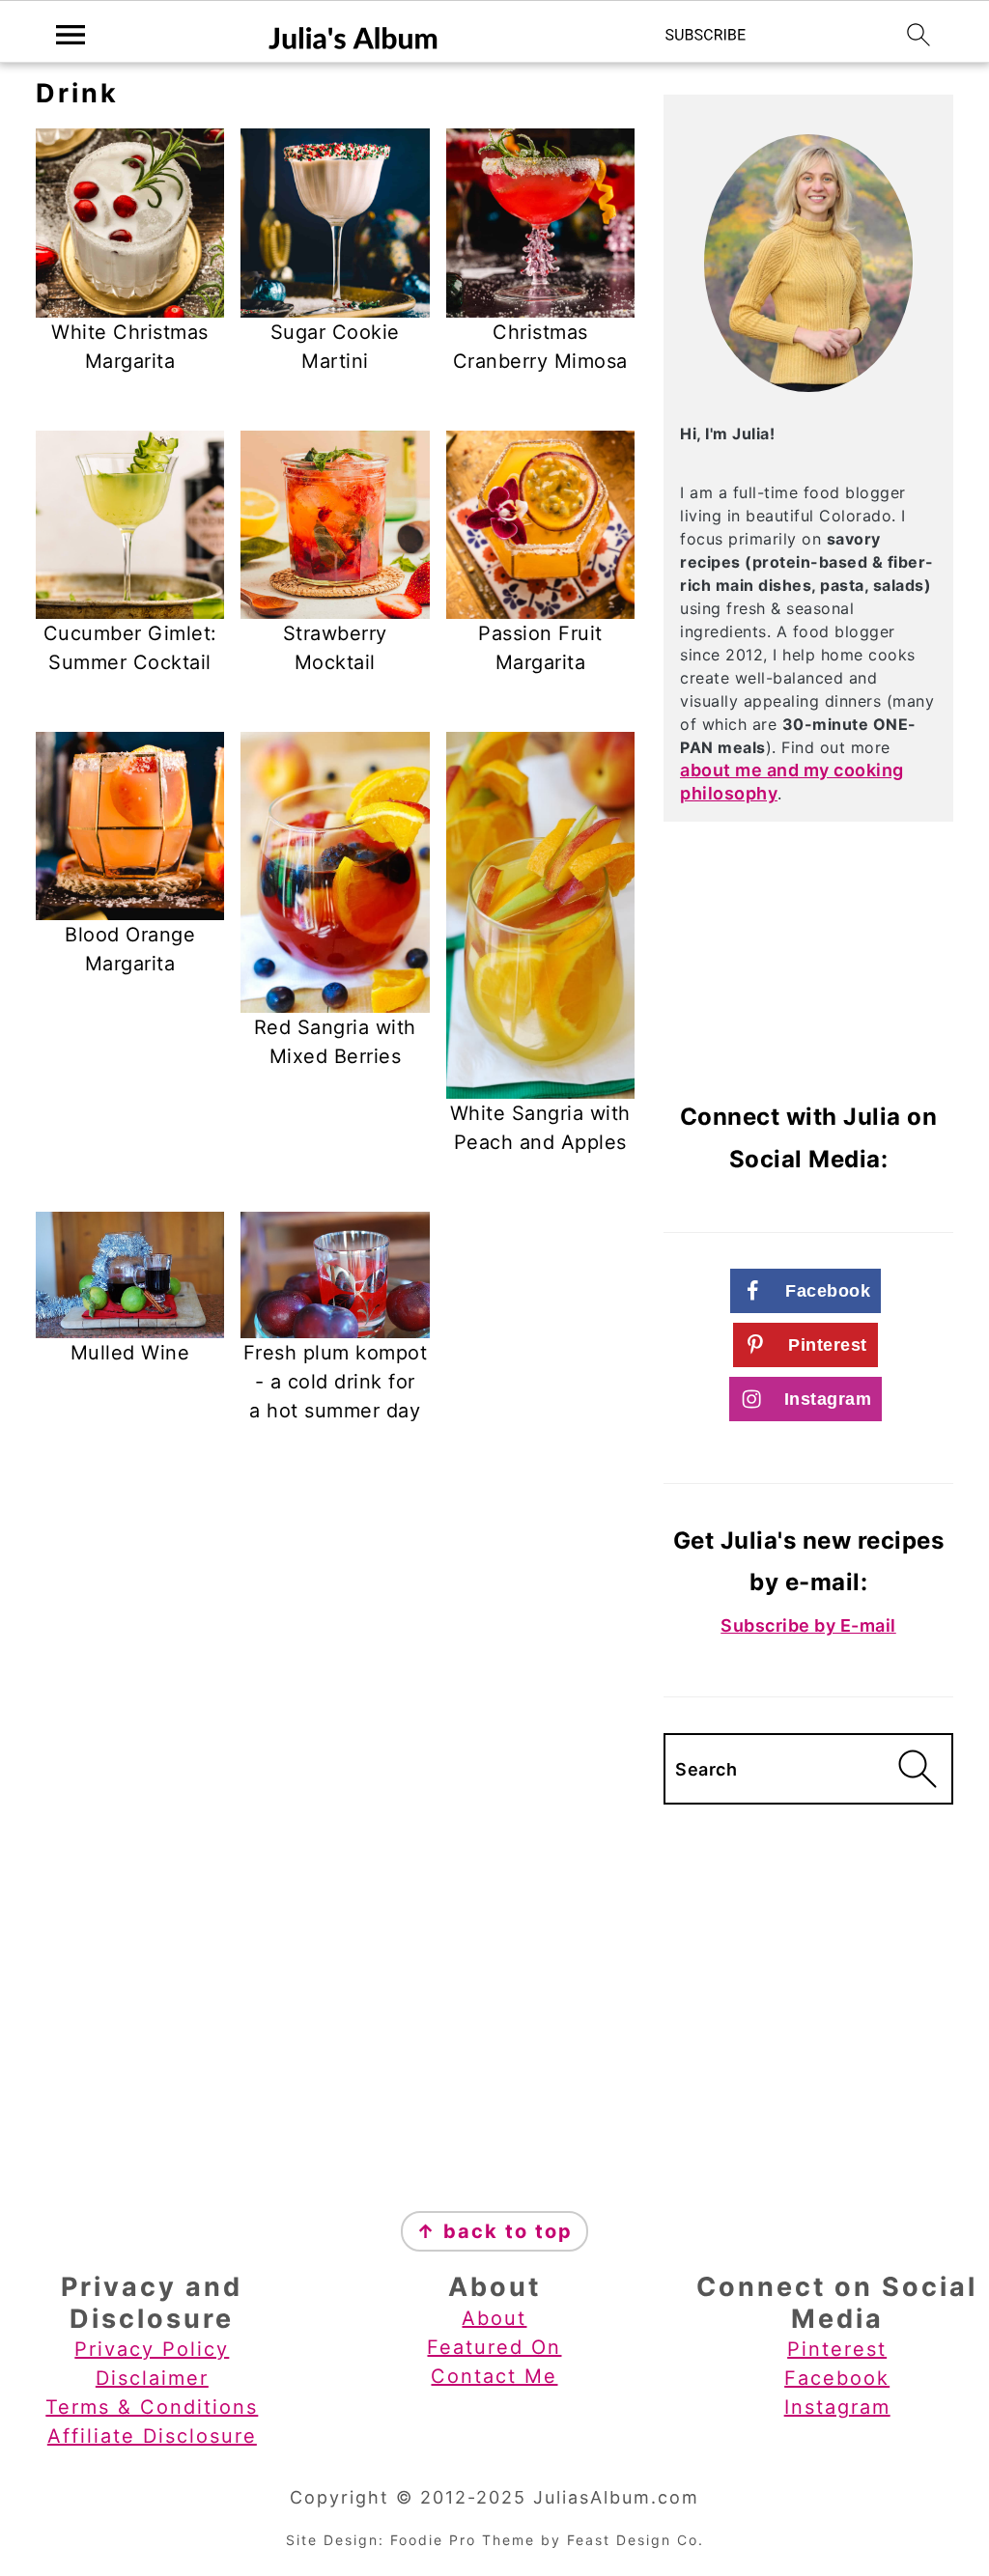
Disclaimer (152, 2378)
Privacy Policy (152, 2349)
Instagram (837, 2407)
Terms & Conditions (152, 2407)
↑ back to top (494, 2231)
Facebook (837, 2378)
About (494, 2318)
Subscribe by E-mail (808, 1625)
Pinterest (837, 2349)
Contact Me (494, 2376)
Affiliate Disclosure (152, 2436)
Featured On (494, 2347)
